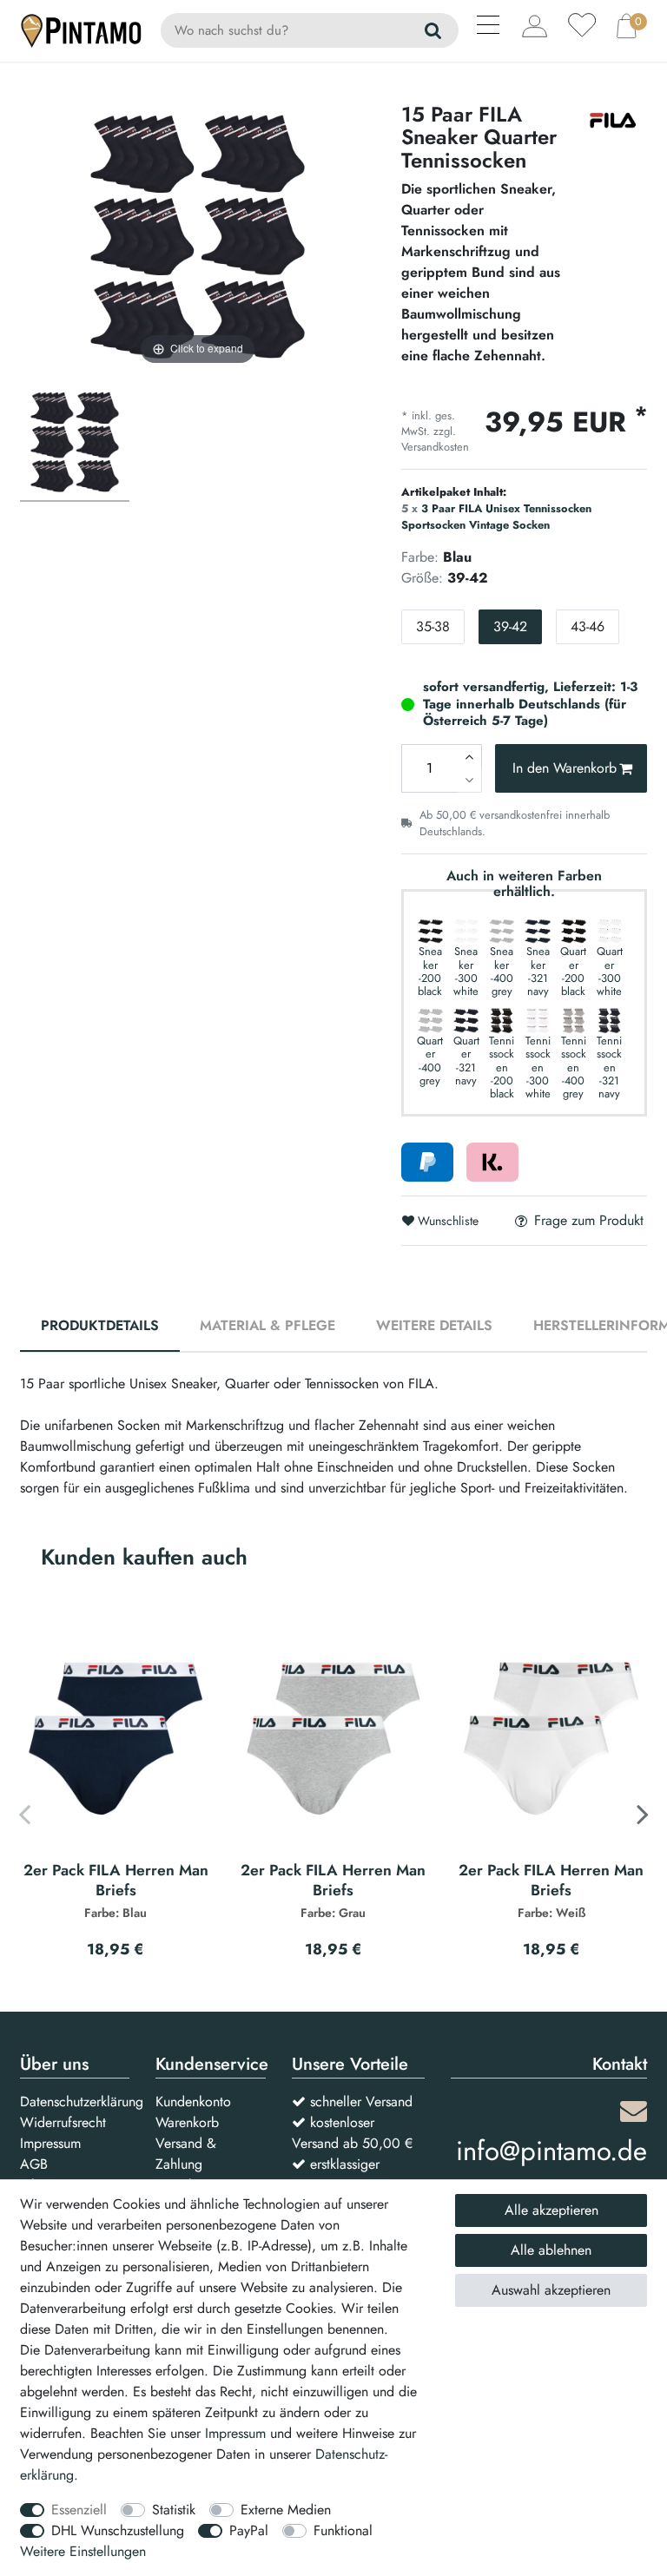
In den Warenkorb (565, 768)
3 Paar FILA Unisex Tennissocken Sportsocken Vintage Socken (496, 517)
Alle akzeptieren (551, 2210)
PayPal (249, 2530)
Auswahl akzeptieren (551, 2290)
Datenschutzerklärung (82, 2102)
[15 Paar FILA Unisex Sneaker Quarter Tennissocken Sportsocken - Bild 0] (75, 445)
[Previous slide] (24, 1814)
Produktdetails (100, 1325)
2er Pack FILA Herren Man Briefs (116, 1891)
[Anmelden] (535, 26)
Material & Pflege (267, 1325)
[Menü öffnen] (489, 28)
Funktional (343, 2530)
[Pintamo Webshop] (82, 29)
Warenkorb (187, 2122)
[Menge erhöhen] (470, 756)
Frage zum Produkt (589, 1221)
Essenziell (79, 2510)
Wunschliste (446, 1221)
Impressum (50, 2143)
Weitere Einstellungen (83, 2551)
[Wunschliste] (582, 25)
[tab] (100, 1327)
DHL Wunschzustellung (118, 2530)
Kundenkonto (193, 2102)
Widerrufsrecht (63, 2122)
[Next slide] (643, 1814)
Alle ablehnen (551, 2250)
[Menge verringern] (470, 781)
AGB (34, 2164)
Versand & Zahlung (186, 2154)
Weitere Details (434, 1325)
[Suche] (434, 30)
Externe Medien (286, 2510)
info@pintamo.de (551, 2151)
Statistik (174, 2510)
